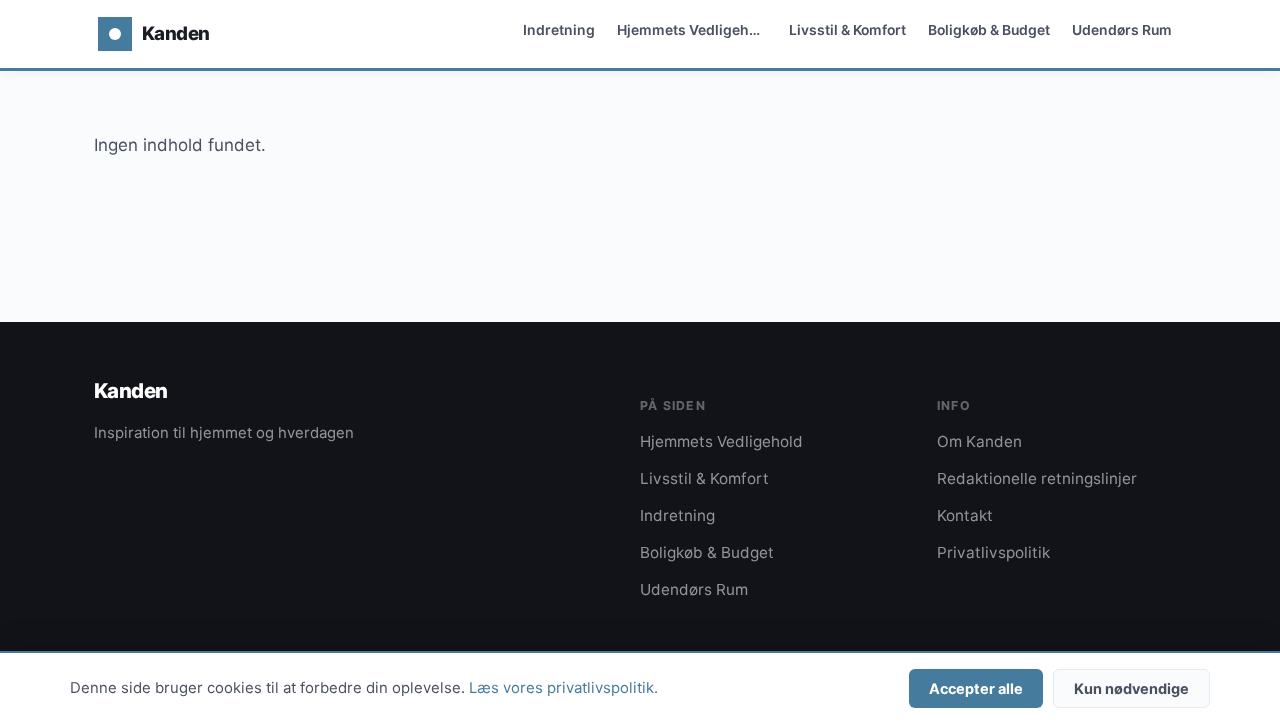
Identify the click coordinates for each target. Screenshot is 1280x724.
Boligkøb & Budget (989, 29)
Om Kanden (979, 441)
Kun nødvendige (1131, 688)
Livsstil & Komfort (847, 29)
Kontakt (965, 515)
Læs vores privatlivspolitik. (563, 688)
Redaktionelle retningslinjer (1037, 478)
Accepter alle (976, 688)
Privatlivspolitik (993, 552)
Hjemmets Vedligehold (693, 29)
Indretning (559, 29)
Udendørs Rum (1122, 29)
